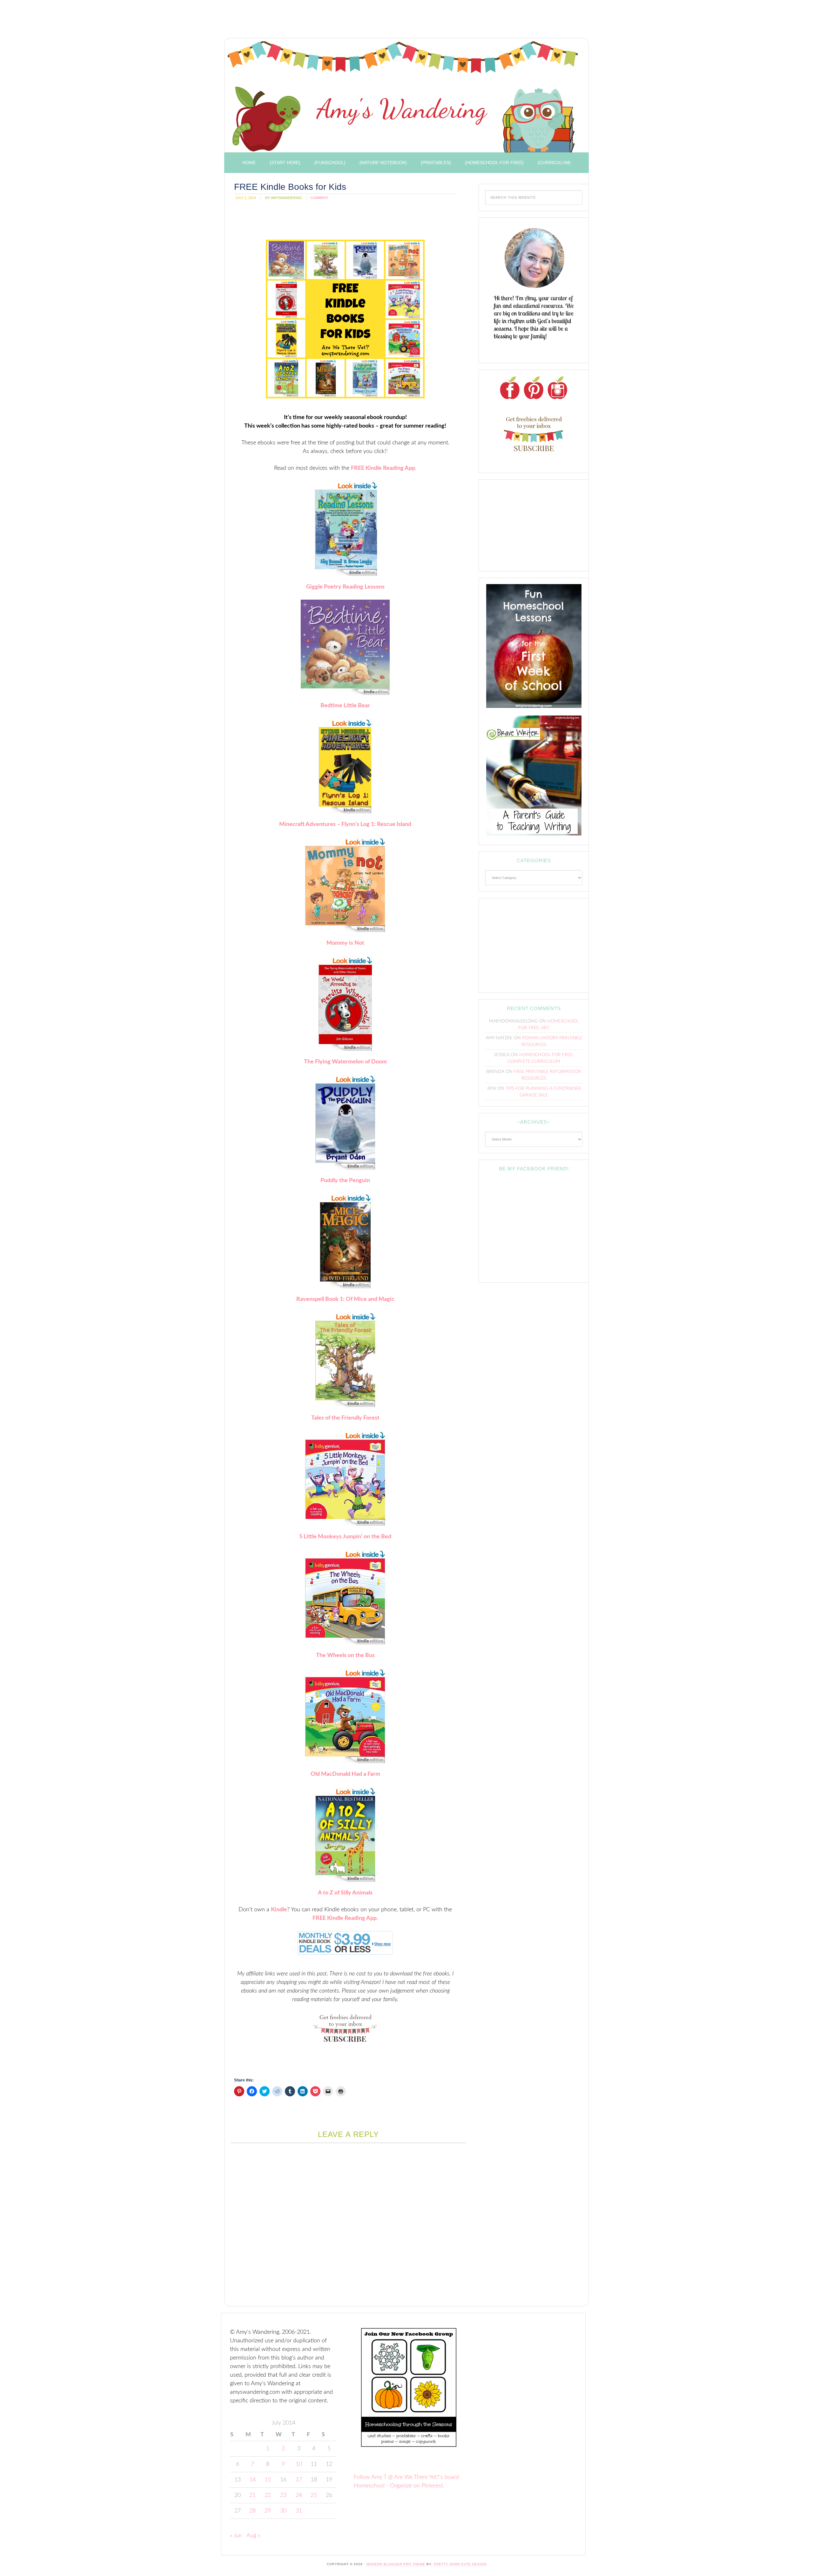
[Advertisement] (337, 21)
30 (283, 2511)
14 (252, 2480)
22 (268, 2495)
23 (283, 2495)
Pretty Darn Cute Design (460, 2564)
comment (319, 198)
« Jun (236, 2536)
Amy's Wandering (403, 97)
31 (299, 2511)
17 (299, 2480)
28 (252, 2511)
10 (299, 2464)
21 (252, 2495)
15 (268, 2480)
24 (299, 2495)
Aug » (253, 2536)
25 (314, 2495)
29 (268, 2511)
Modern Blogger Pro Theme (396, 2564)
